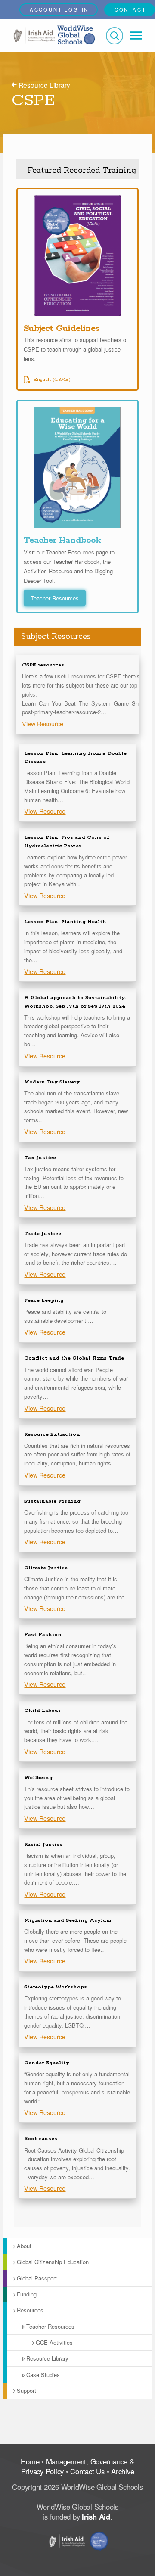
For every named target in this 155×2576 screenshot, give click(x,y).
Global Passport (37, 2278)
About (24, 2246)
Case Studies (43, 2375)
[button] (115, 36)
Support (26, 2391)
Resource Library (47, 2358)
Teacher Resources (50, 2326)
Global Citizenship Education (53, 2262)
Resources (30, 2310)
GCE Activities (54, 2342)
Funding (27, 2294)
